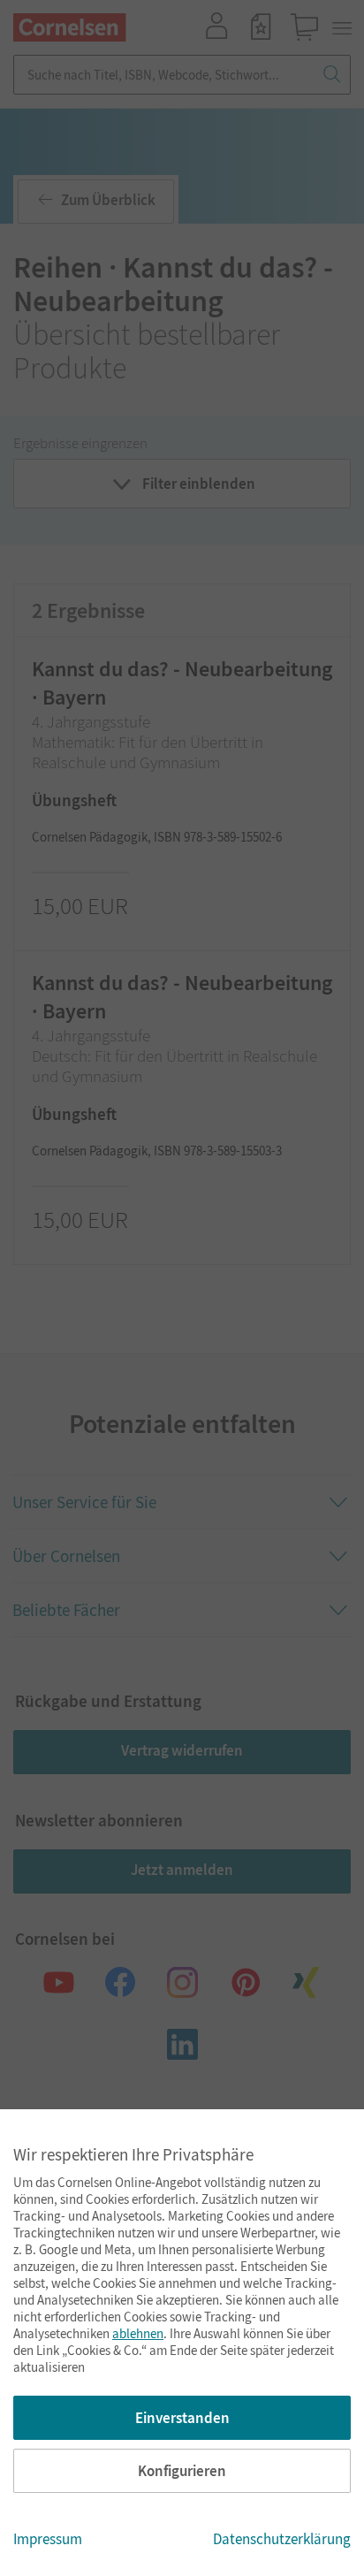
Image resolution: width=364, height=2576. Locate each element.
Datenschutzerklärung (282, 2539)
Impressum (48, 2539)
